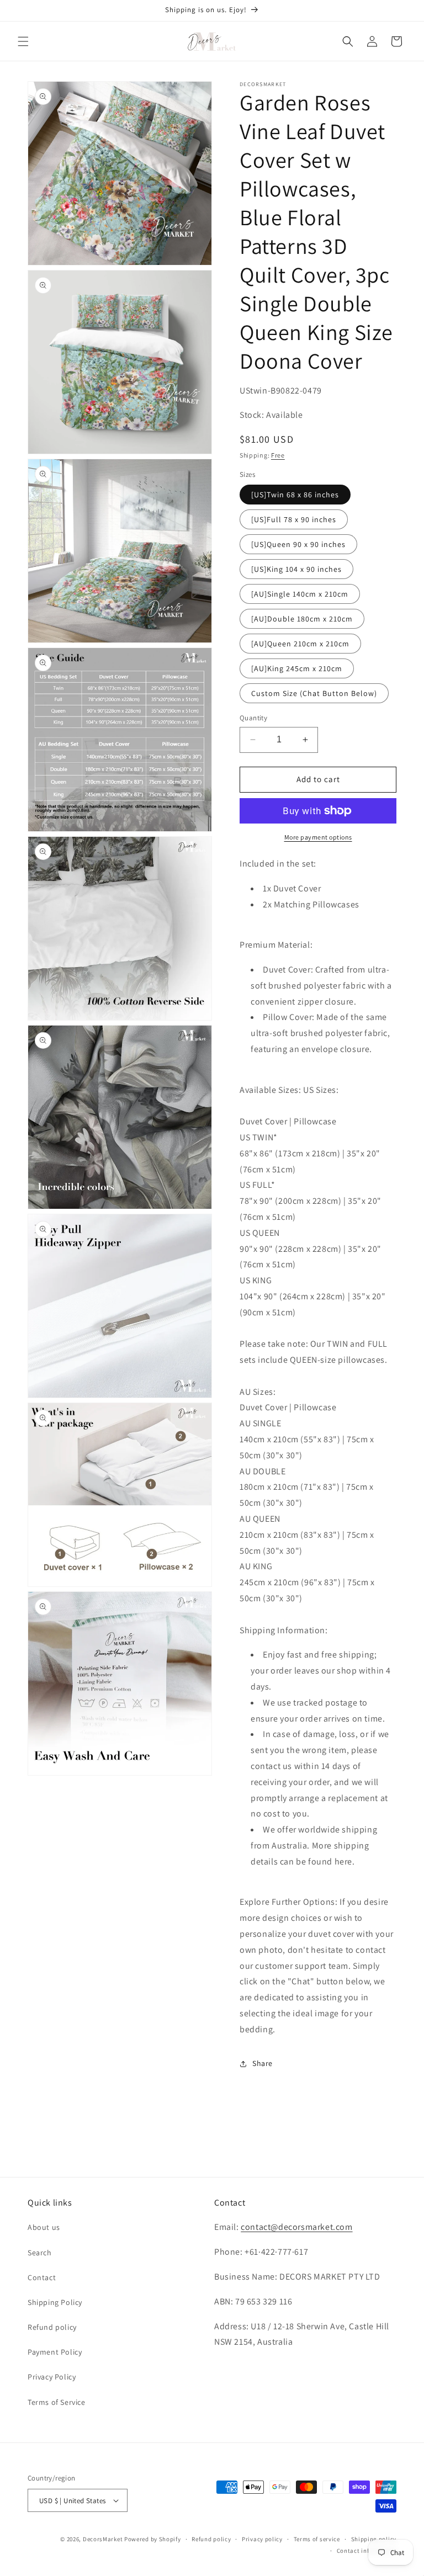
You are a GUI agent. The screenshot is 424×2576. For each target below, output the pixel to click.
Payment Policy (55, 2352)
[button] (23, 41)
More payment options (318, 837)
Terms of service (317, 2539)
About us (44, 2227)
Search (40, 2253)
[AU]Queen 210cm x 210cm (300, 644)
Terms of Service (57, 2402)
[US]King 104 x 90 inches (296, 569)
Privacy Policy (52, 2377)
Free (278, 455)
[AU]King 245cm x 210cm (297, 668)
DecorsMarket (103, 2539)
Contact (42, 2277)
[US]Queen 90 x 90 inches (298, 544)
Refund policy (52, 2327)
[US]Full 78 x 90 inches (294, 519)
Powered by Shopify (153, 2539)
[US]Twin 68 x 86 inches (295, 495)
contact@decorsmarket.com (296, 2227)
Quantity (253, 718)
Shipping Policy (55, 2302)
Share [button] (263, 2063)
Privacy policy (262, 2539)
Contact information (367, 2551)
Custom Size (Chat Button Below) (314, 693)
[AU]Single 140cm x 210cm (300, 594)
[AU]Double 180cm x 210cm (302, 619)
